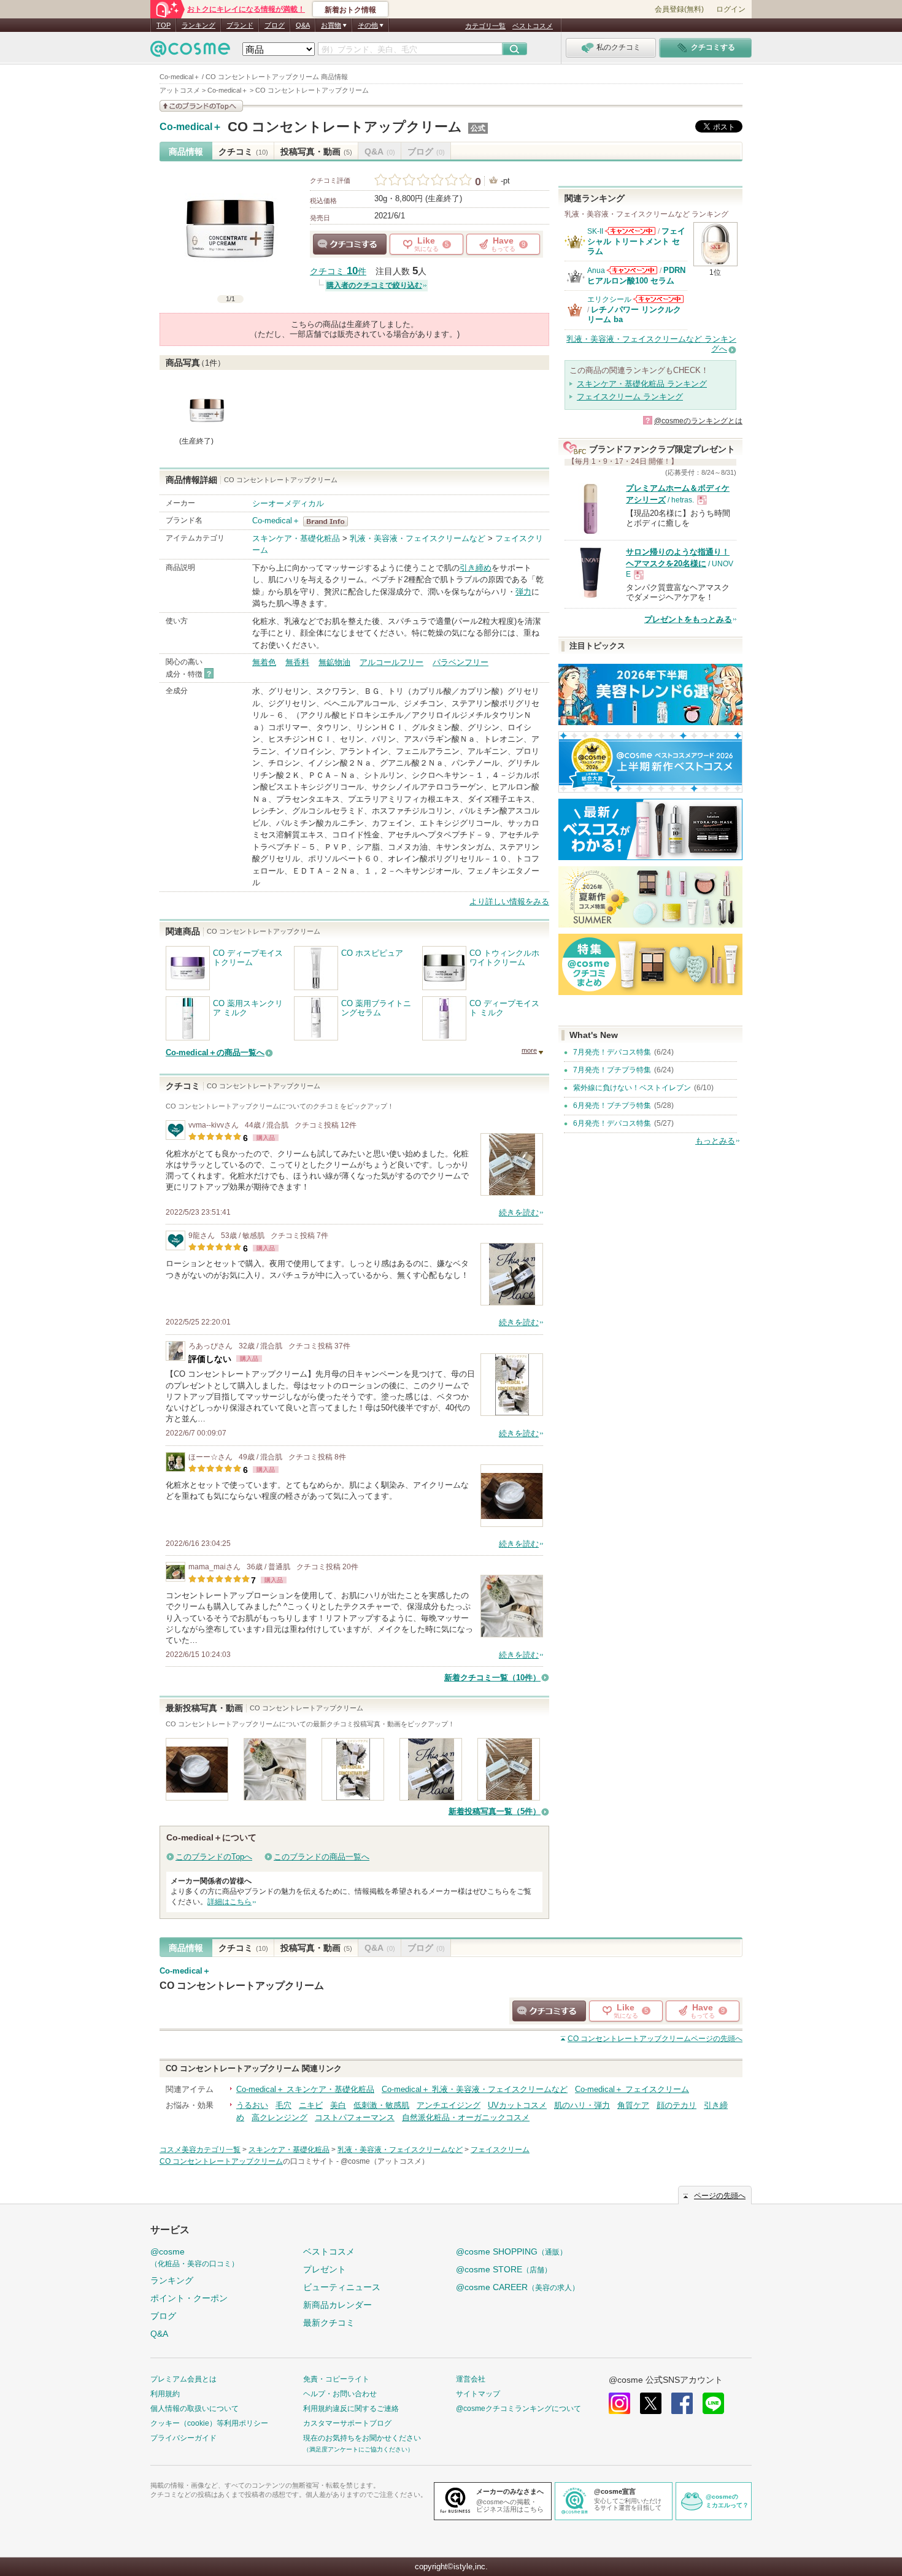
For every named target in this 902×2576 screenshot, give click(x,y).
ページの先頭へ (655, 2039)
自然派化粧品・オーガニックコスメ (466, 2117)
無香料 (297, 662)
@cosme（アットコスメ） (385, 2161)
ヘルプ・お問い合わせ (340, 2394)
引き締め (476, 568)
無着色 (264, 662)
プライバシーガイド (183, 2438)
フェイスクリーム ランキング (630, 397)
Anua (596, 271)
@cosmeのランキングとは (698, 421)
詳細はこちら (229, 1902)
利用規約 (165, 2394)
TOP (164, 25)
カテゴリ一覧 (485, 26)
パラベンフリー (461, 662)
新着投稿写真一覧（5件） (495, 1811)
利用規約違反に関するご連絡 (351, 2409)
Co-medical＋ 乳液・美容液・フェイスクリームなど (475, 2089)
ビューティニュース (342, 2287)
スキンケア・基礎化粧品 (296, 538)
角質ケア (633, 2105)
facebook (682, 2403)
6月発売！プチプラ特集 (612, 1105)
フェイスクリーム (500, 2150)
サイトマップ (478, 2394)
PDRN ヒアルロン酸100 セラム (636, 275)
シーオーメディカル (288, 503)
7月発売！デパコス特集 (612, 1052)
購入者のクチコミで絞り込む (374, 285)
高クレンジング (279, 2117)
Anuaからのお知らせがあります (632, 270)
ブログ (275, 25)
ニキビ (311, 2105)
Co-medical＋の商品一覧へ (215, 1052)
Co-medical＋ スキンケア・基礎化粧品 (305, 2089)
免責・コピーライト (336, 2379)
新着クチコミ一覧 (492, 1678)
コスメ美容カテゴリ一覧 (200, 2150)
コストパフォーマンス (355, 2117)
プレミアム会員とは (183, 2379)
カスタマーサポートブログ (347, 2423)
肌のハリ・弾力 (582, 2105)
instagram (619, 2403)
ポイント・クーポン (189, 2298)
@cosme (195, 2257)
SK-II (595, 231)
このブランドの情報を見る (201, 106)
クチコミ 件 (338, 271)
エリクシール (609, 299)
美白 (338, 2105)
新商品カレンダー (337, 2305)
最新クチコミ (329, 2323)
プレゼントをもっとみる (688, 619)
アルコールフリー (391, 662)
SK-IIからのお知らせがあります (630, 231)
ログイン (731, 9)
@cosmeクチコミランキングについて (518, 2409)
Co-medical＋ (191, 127)
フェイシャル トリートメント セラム (636, 241)
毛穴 (283, 2105)
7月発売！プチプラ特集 (612, 1070)
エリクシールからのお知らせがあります (658, 299)
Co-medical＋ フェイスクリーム (632, 2089)
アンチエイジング (449, 2105)
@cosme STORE (504, 2269)
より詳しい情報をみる (509, 902)
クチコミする (350, 244)
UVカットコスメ (517, 2105)
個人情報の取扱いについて (195, 2409)
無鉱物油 (334, 662)
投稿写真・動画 (316, 152)
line (713, 2403)
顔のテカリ (676, 2105)
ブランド (240, 25)
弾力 (523, 592)
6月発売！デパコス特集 (612, 1123)
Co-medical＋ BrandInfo (329, 521)
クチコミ (243, 152)
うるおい (252, 2105)
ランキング (199, 25)
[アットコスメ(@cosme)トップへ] (190, 52)
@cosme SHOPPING (511, 2251)
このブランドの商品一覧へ (322, 1857)
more (529, 1050)
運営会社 (471, 2379)
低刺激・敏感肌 (381, 2105)
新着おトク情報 (350, 10)
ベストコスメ (533, 26)
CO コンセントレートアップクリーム (345, 127)
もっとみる (715, 1141)
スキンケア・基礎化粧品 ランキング (642, 384)
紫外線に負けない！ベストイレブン (632, 1088)
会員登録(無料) (679, 9)
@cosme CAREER (518, 2287)
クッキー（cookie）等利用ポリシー (209, 2423)
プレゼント (325, 2269)
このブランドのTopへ (214, 1857)
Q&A (303, 25)
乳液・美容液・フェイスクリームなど (418, 538)
